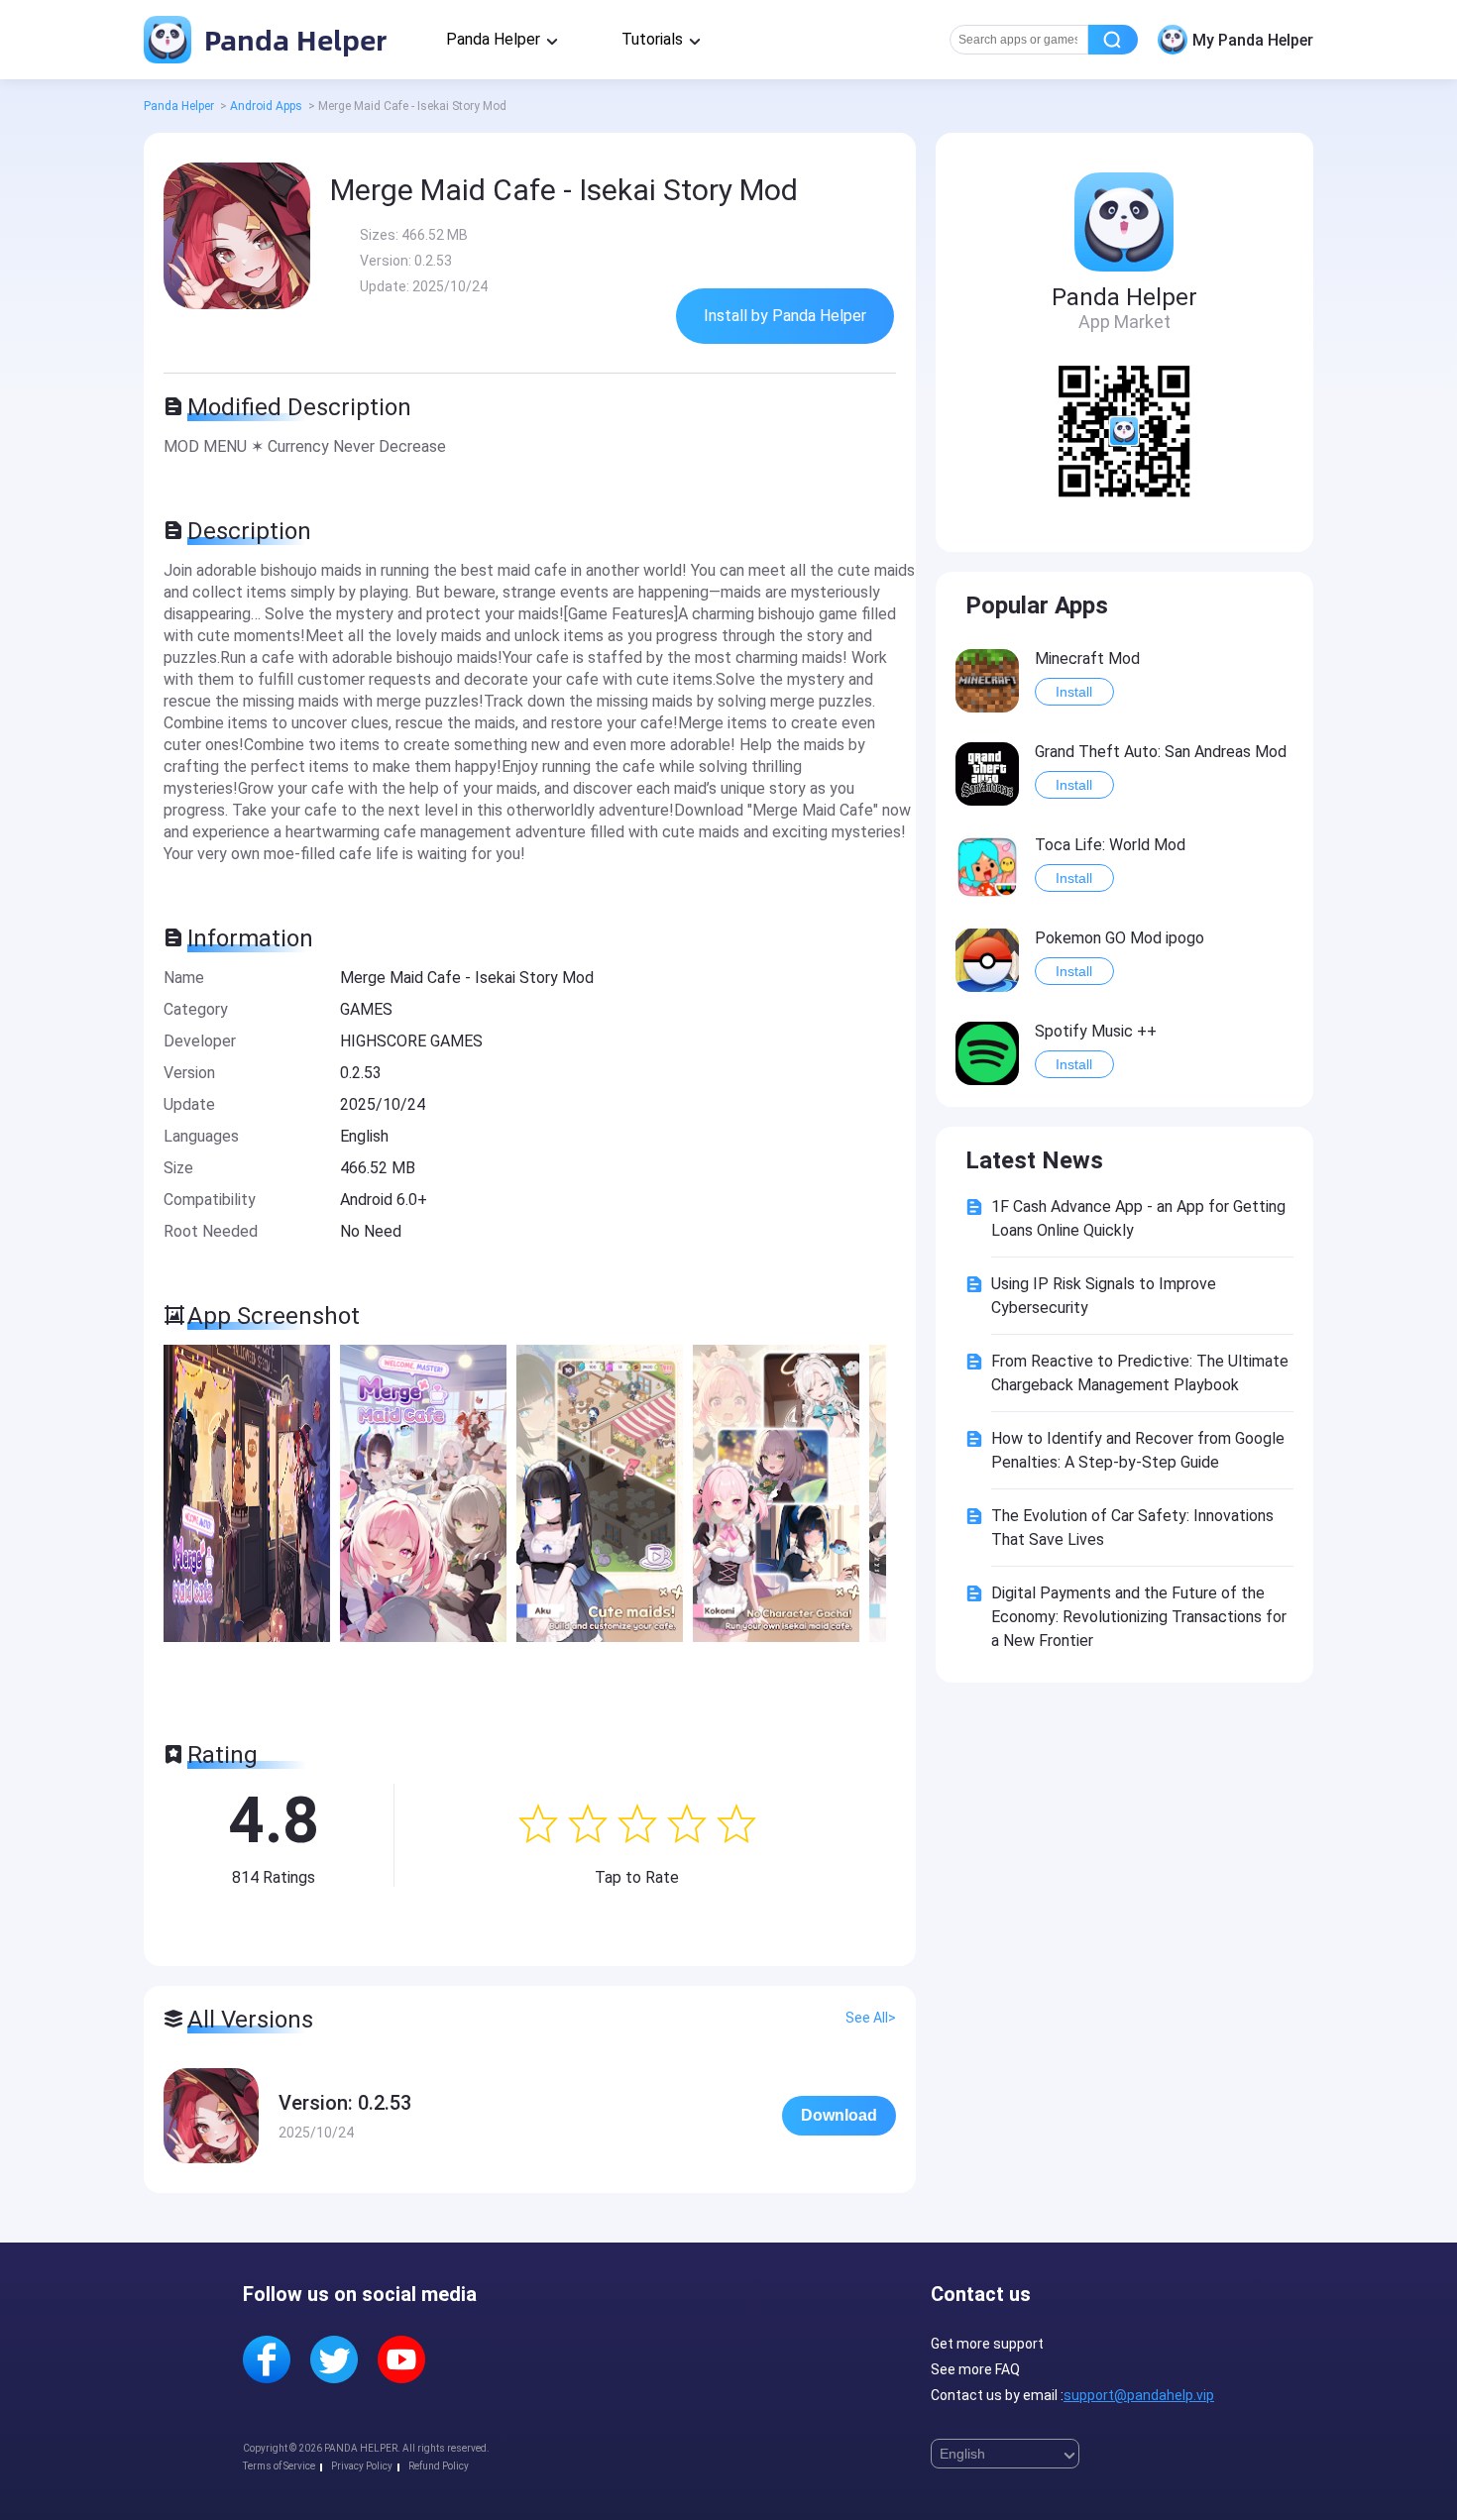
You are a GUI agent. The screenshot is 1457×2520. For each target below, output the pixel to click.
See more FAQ (975, 2369)
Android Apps (266, 106)
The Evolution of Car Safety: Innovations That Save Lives (1132, 1528)
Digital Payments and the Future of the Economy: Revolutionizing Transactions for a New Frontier (1139, 1617)
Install (1074, 692)
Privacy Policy (362, 2466)
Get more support (987, 2344)
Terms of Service (279, 2466)
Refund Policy (439, 2466)
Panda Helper (292, 39)
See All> (871, 2018)
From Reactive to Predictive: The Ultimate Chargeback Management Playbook (1140, 1373)
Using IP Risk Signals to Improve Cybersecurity (1104, 1296)
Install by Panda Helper (785, 316)
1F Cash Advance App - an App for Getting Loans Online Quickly (1138, 1218)
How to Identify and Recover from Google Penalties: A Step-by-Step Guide (1138, 1450)
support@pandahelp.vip (1139, 2395)
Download (839, 2115)
